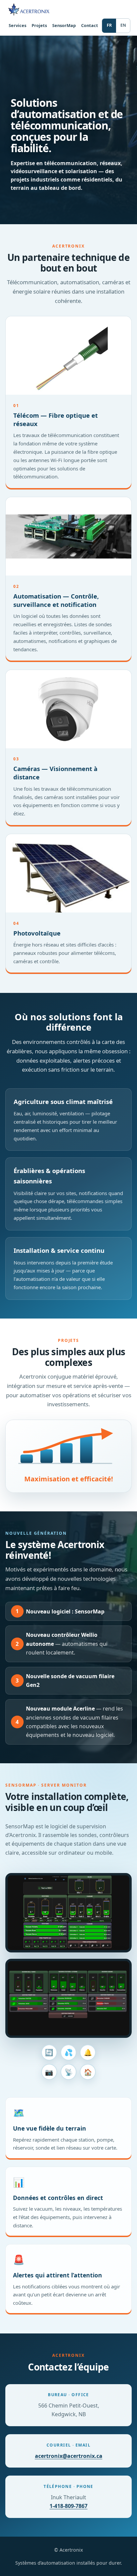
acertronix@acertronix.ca (69, 2456)
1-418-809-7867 (68, 2506)
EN (123, 25)
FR (109, 25)
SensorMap (64, 25)
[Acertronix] (35, 9)
